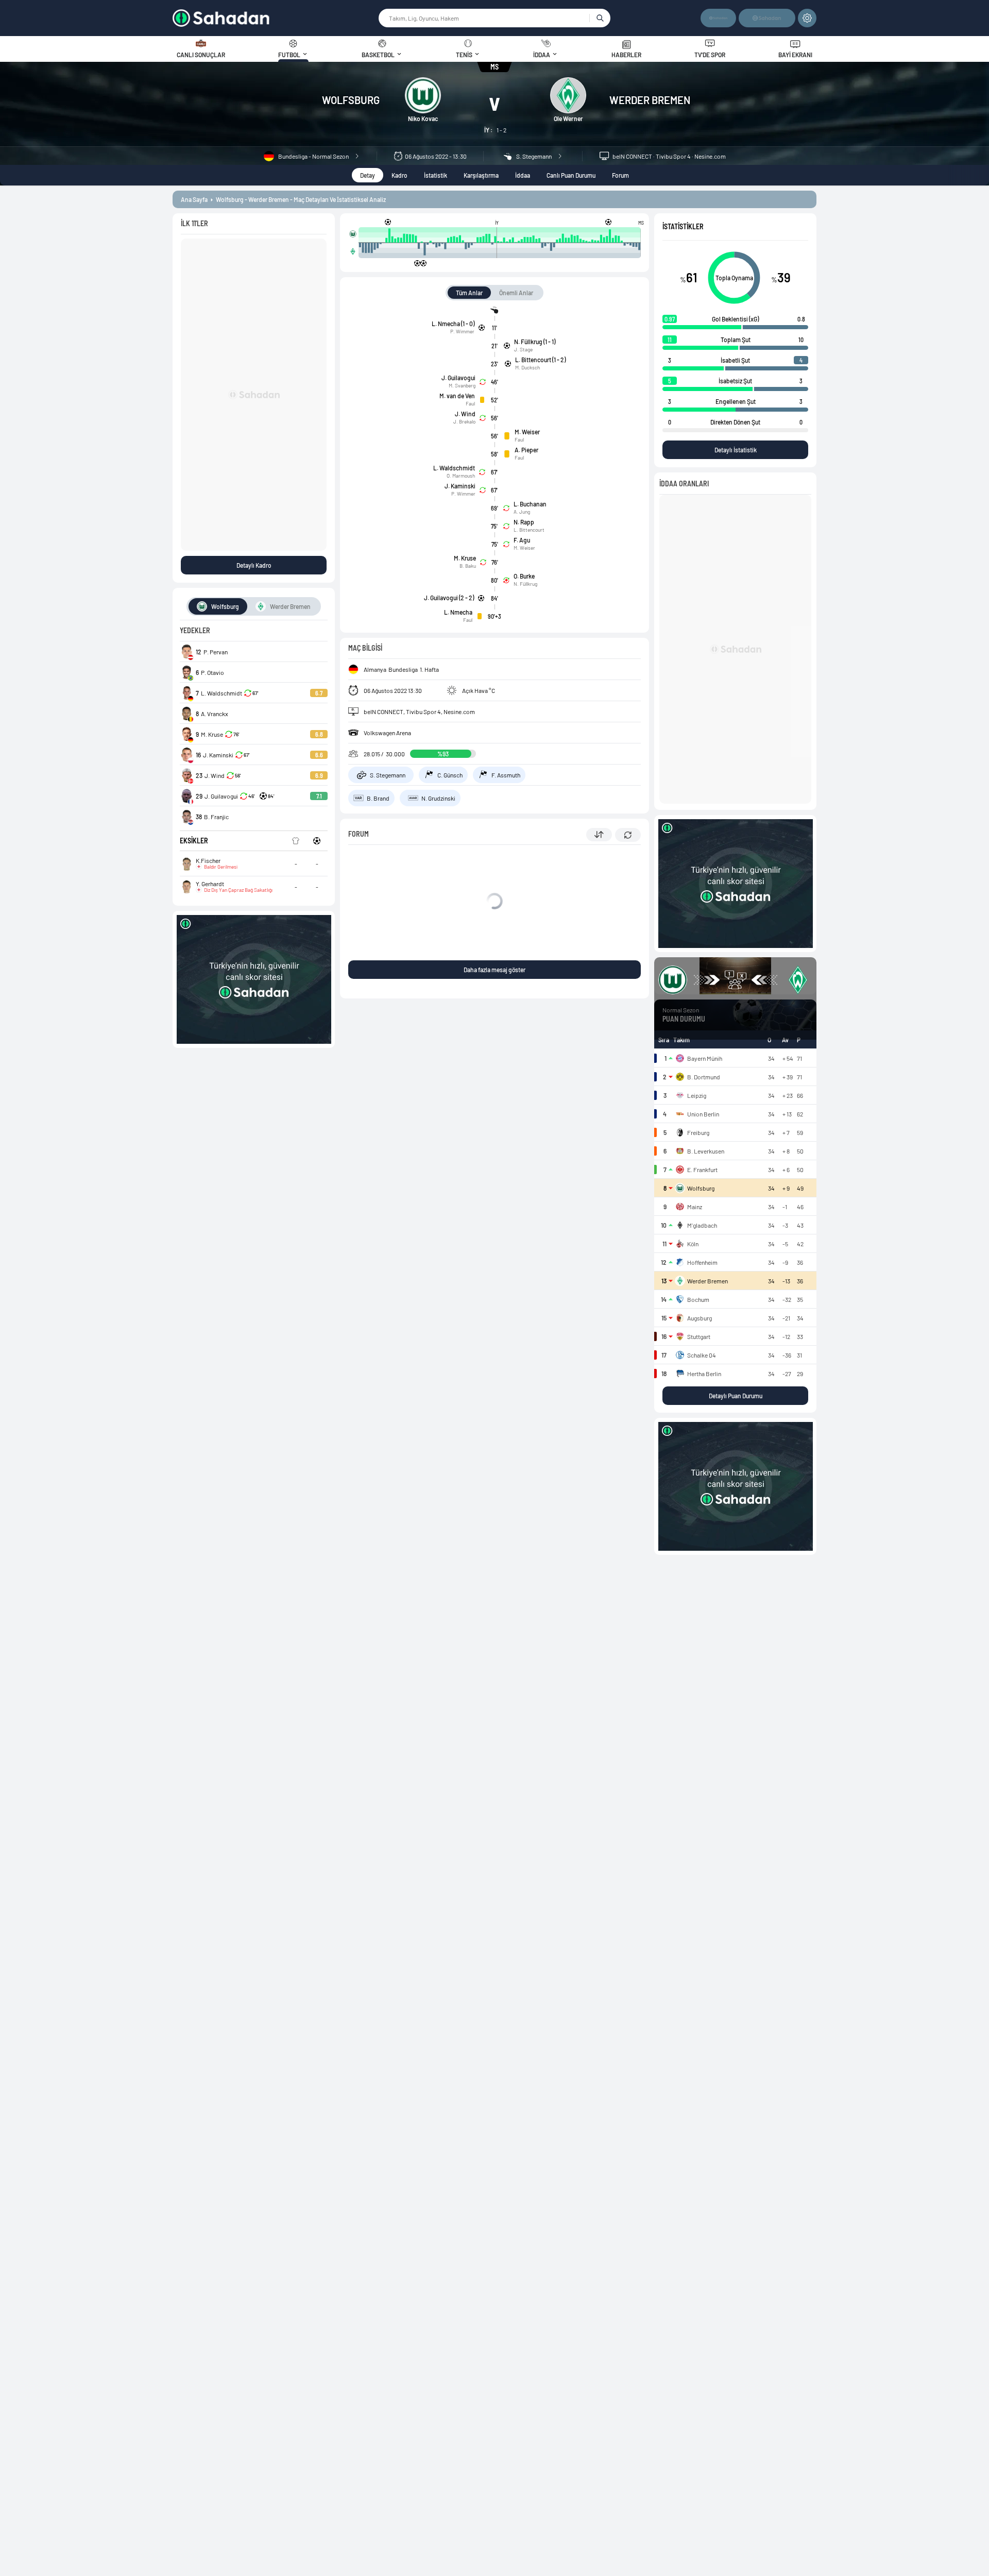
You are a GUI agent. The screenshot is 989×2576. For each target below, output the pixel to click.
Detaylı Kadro (254, 565)
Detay (368, 175)
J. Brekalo (464, 421)
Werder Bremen (650, 100)
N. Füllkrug (525, 584)
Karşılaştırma (481, 175)
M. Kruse (465, 558)
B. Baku (468, 566)
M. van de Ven (457, 396)
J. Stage (523, 349)
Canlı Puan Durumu (571, 175)
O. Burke (524, 576)
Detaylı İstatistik (736, 450)
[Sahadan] (275, 18)
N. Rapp (524, 522)
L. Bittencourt (529, 530)
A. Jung (522, 512)
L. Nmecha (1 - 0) (453, 324)
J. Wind (465, 414)
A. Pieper (526, 450)
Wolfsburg (351, 100)
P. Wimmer (462, 331)
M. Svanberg (462, 385)
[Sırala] (599, 835)
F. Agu (522, 540)
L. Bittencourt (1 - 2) (540, 360)
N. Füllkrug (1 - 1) (535, 342)
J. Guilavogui (458, 378)
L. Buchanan (530, 504)
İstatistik (436, 175)
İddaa (523, 175)
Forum (620, 175)
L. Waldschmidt (454, 468)
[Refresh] (628, 835)
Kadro (399, 175)
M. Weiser (527, 432)
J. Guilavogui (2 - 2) (449, 598)
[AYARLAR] (807, 18)
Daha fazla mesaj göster (494, 970)
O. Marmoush (461, 476)
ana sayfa (194, 199)
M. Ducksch (527, 367)
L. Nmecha (458, 612)
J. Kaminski (460, 486)
